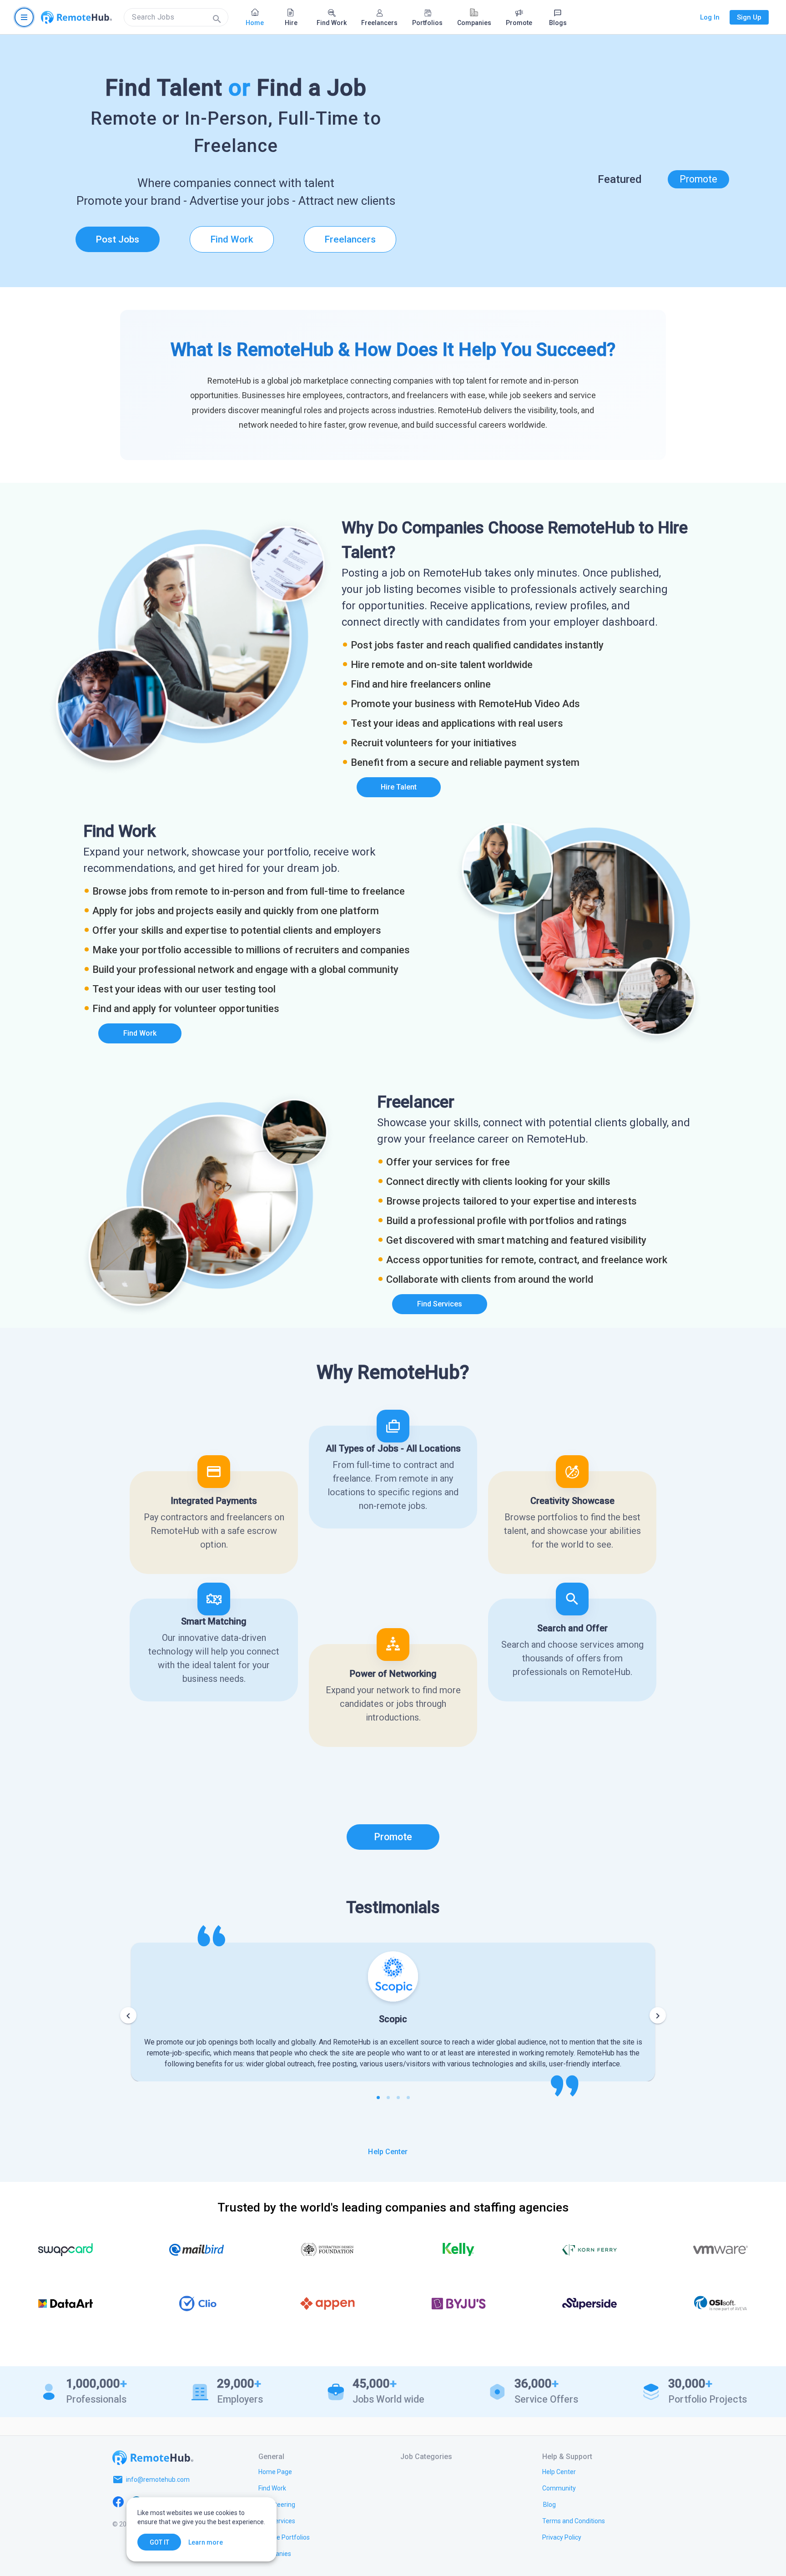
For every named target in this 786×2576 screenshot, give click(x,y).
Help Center (388, 2152)
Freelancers (350, 239)
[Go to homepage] (76, 17)
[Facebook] (118, 2501)
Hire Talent (399, 787)
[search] (176, 17)
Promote (698, 179)
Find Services (440, 1304)
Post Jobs (117, 239)
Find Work (232, 239)
